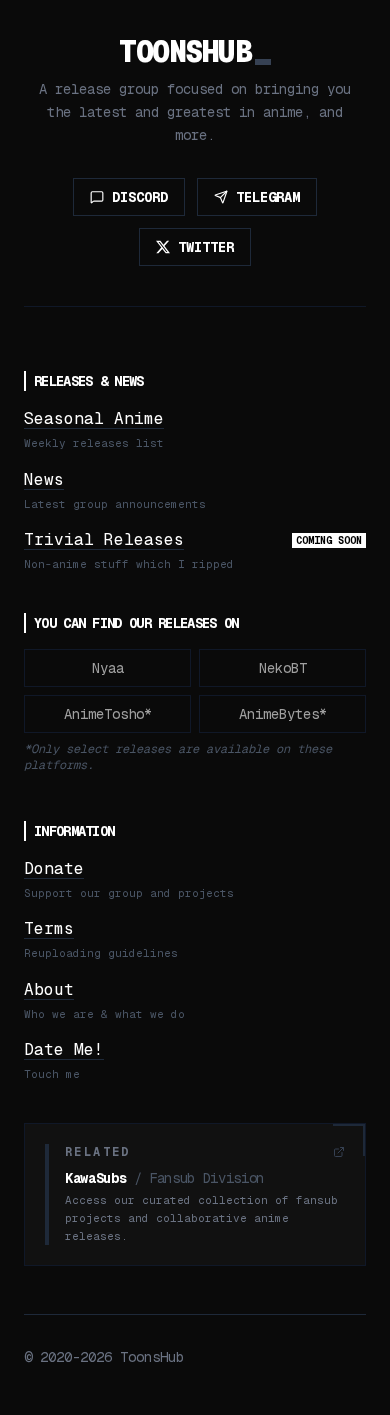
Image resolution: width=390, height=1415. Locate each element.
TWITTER (206, 247)
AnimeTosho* (108, 714)
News (44, 479)
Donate (54, 868)
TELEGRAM (268, 197)
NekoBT (283, 668)
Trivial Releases (104, 539)
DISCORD (140, 197)
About (49, 989)
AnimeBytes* (283, 714)
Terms (49, 928)
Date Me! (64, 1049)
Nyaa (108, 668)
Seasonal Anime (94, 418)
